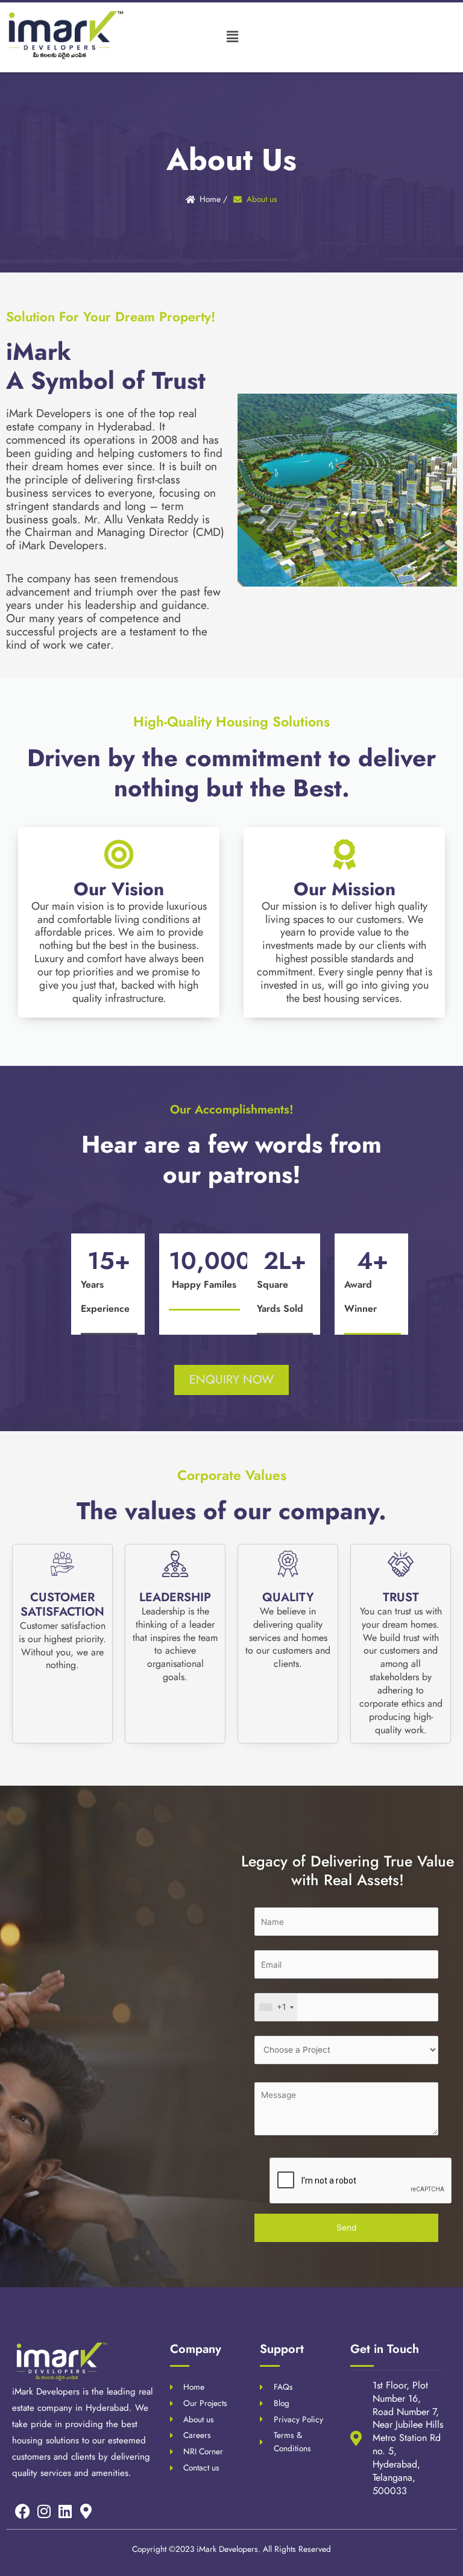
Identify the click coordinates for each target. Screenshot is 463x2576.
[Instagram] (44, 2511)
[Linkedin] (65, 2511)
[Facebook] (23, 2511)
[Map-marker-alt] (86, 2511)
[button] (232, 36)
